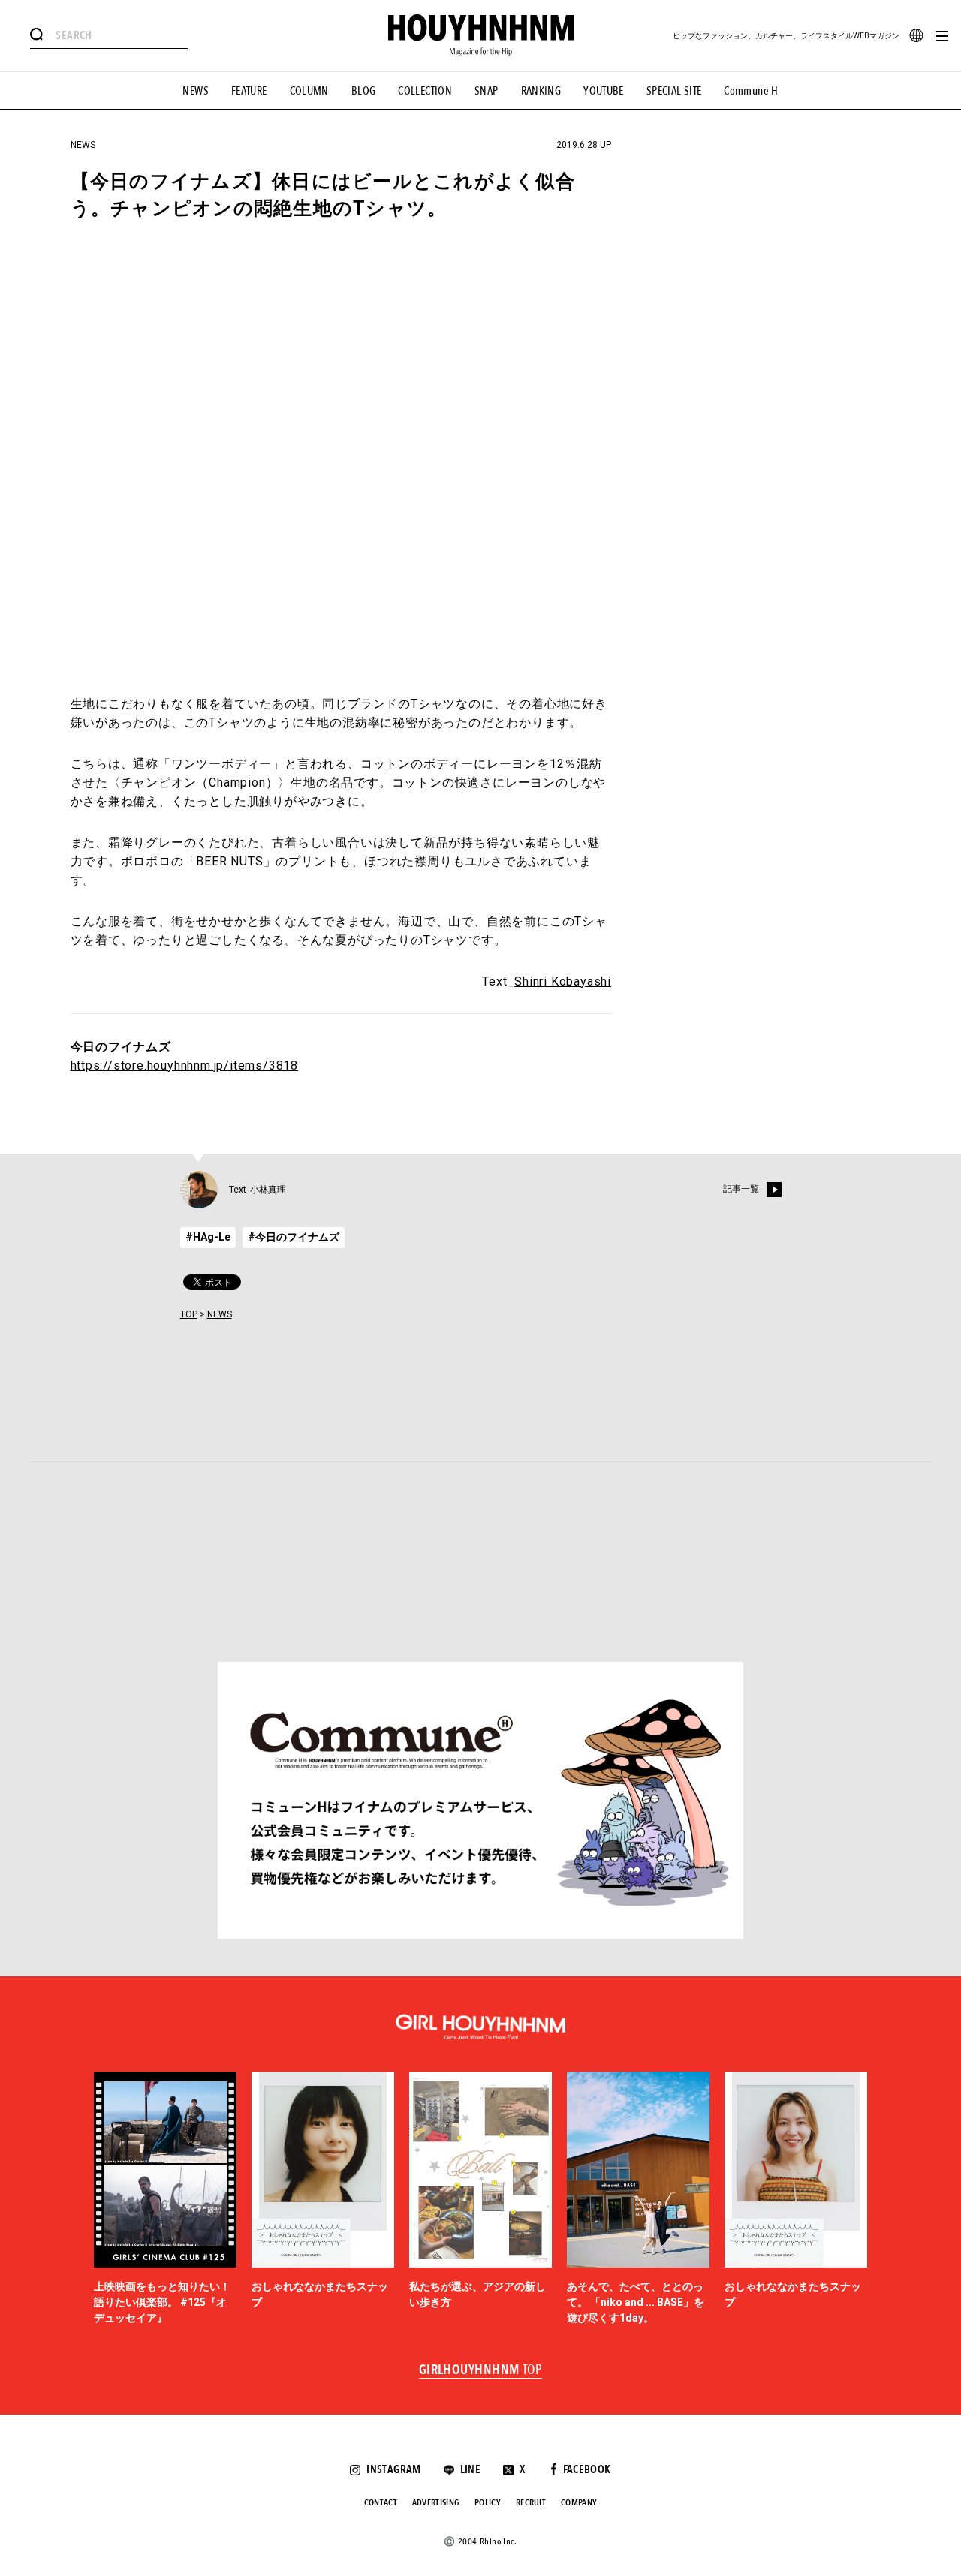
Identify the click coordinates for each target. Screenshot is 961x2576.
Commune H (751, 91)
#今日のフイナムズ (294, 1237)
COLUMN (309, 91)
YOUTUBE (604, 91)
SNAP (487, 91)
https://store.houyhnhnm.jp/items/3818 (185, 1065)
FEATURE (249, 91)
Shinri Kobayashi (563, 981)
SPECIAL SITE (674, 91)
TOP (189, 1314)
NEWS (196, 91)
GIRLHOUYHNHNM (481, 2370)
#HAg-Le (208, 1237)
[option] (165, 2199)
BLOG (364, 91)
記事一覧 (741, 1189)
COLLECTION (425, 91)
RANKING (541, 91)
